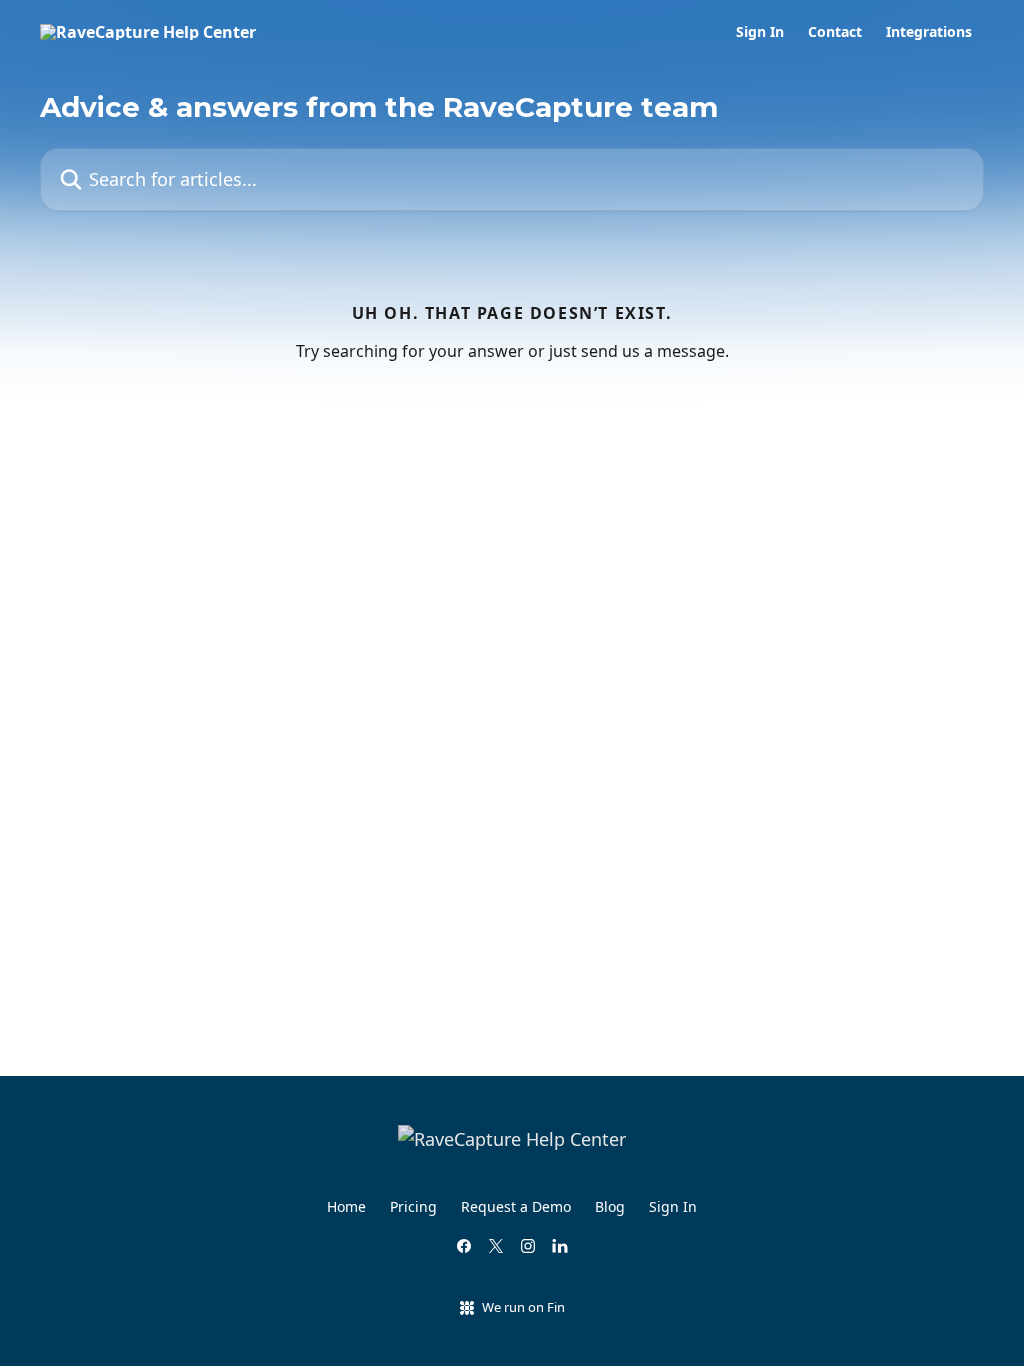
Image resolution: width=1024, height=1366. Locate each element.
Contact (835, 32)
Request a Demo (516, 1206)
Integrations (929, 32)
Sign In (760, 32)
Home (346, 1206)
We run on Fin (523, 1307)
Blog (610, 1206)
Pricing (413, 1206)
